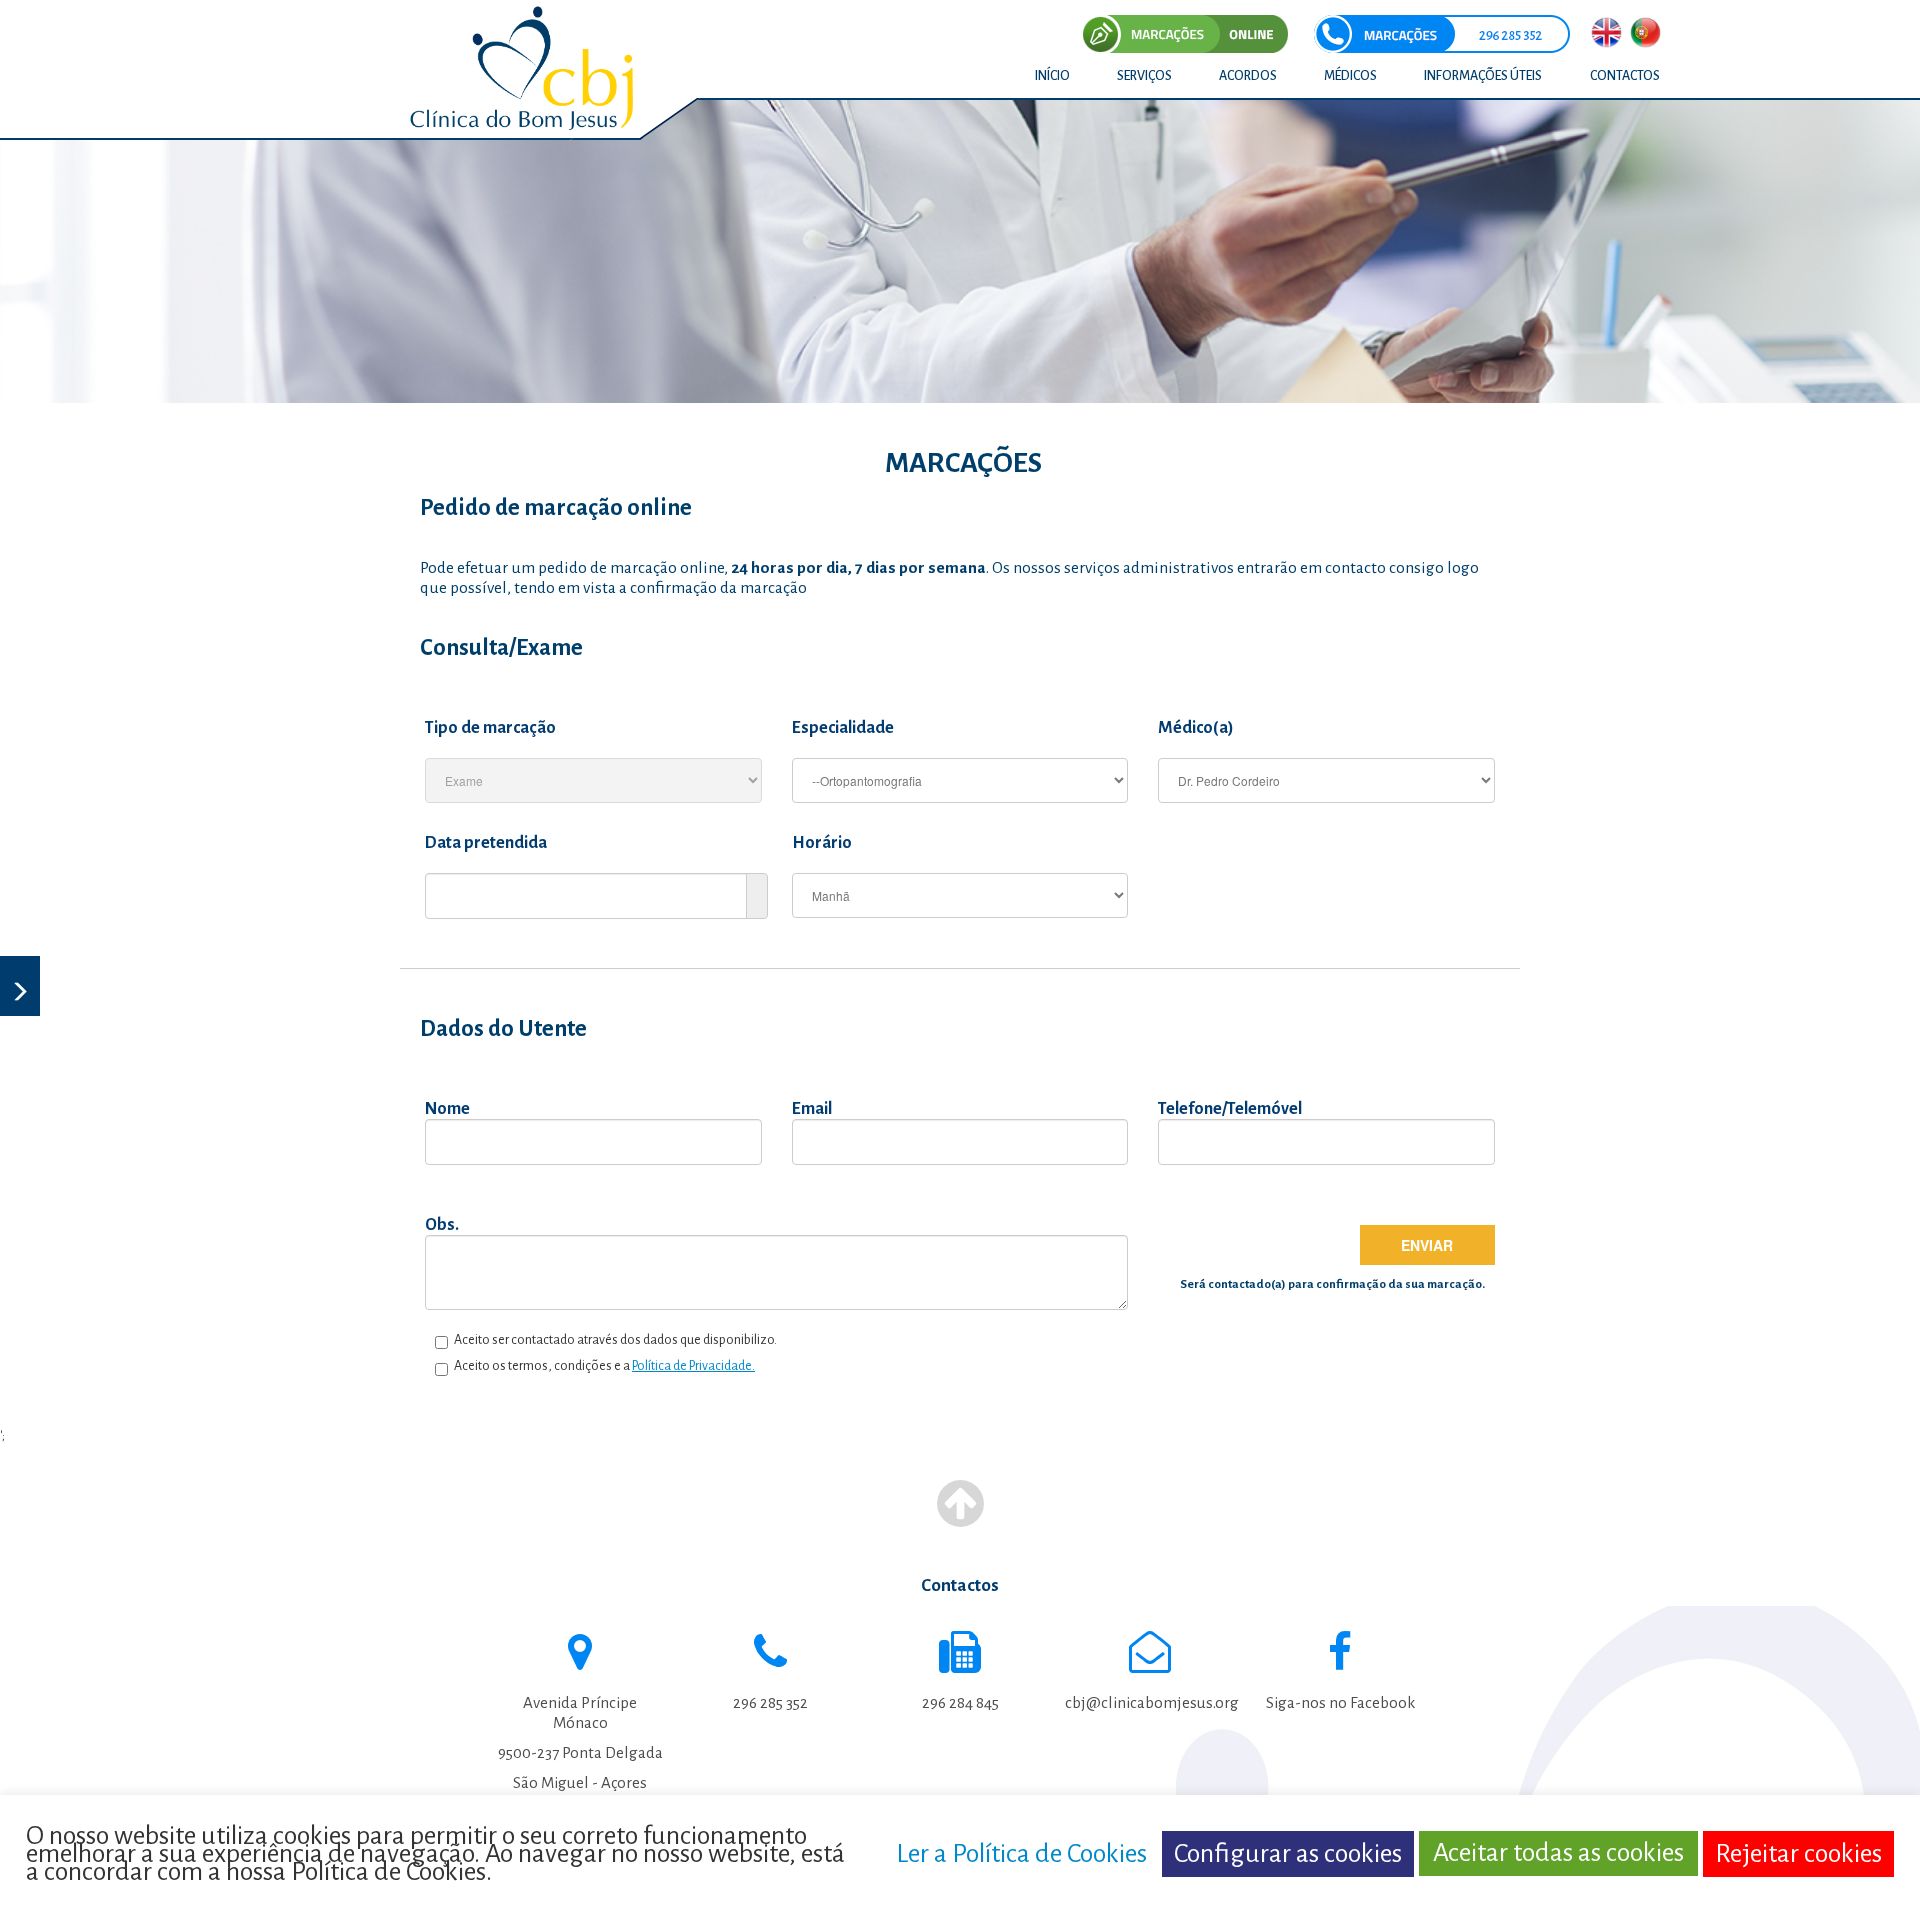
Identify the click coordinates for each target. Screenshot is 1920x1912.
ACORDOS (1248, 76)
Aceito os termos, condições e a (601, 1366)
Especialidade (843, 728)
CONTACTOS (1625, 76)
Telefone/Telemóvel (1230, 1109)
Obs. (442, 1225)
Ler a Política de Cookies (1021, 1853)
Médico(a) (1196, 728)
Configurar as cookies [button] (1288, 1853)
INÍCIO (1052, 76)
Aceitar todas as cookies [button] (1558, 1853)
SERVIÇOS (1144, 76)
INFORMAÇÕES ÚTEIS (1483, 76)
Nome (447, 1109)
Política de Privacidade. (693, 1366)
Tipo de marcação (490, 728)
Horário (822, 843)
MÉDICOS (1350, 76)
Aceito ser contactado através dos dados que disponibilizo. (612, 1340)
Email (812, 1109)
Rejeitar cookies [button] (1798, 1853)
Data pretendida (486, 843)
